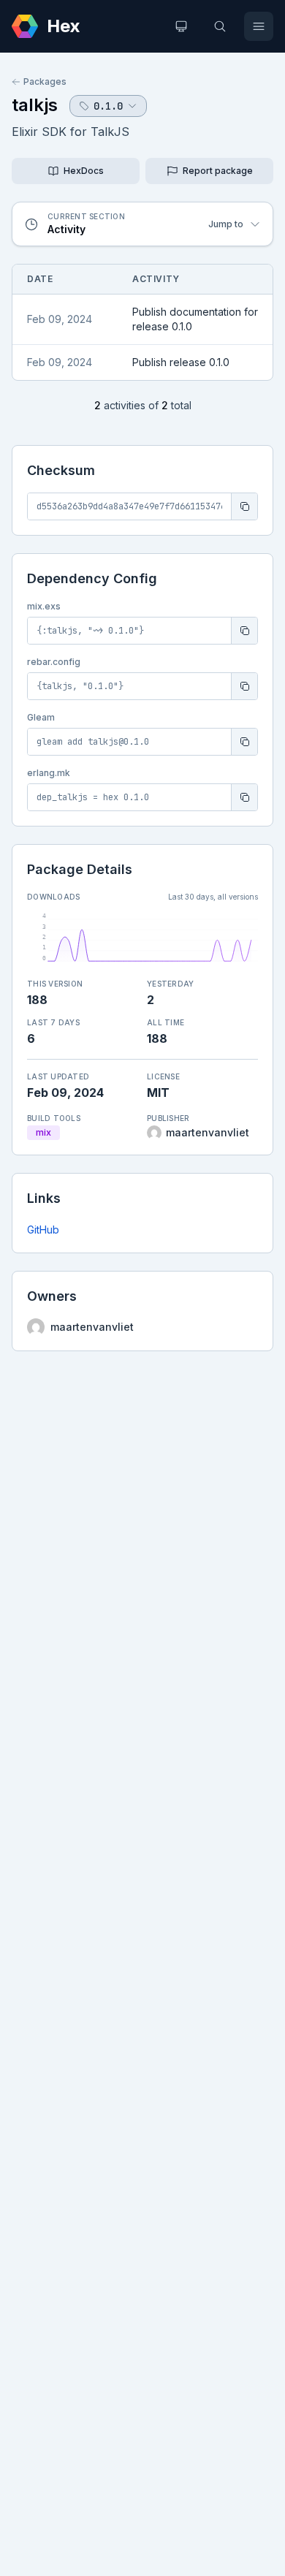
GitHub (43, 1230)
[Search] (220, 26)
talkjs (35, 105)
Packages (45, 81)
